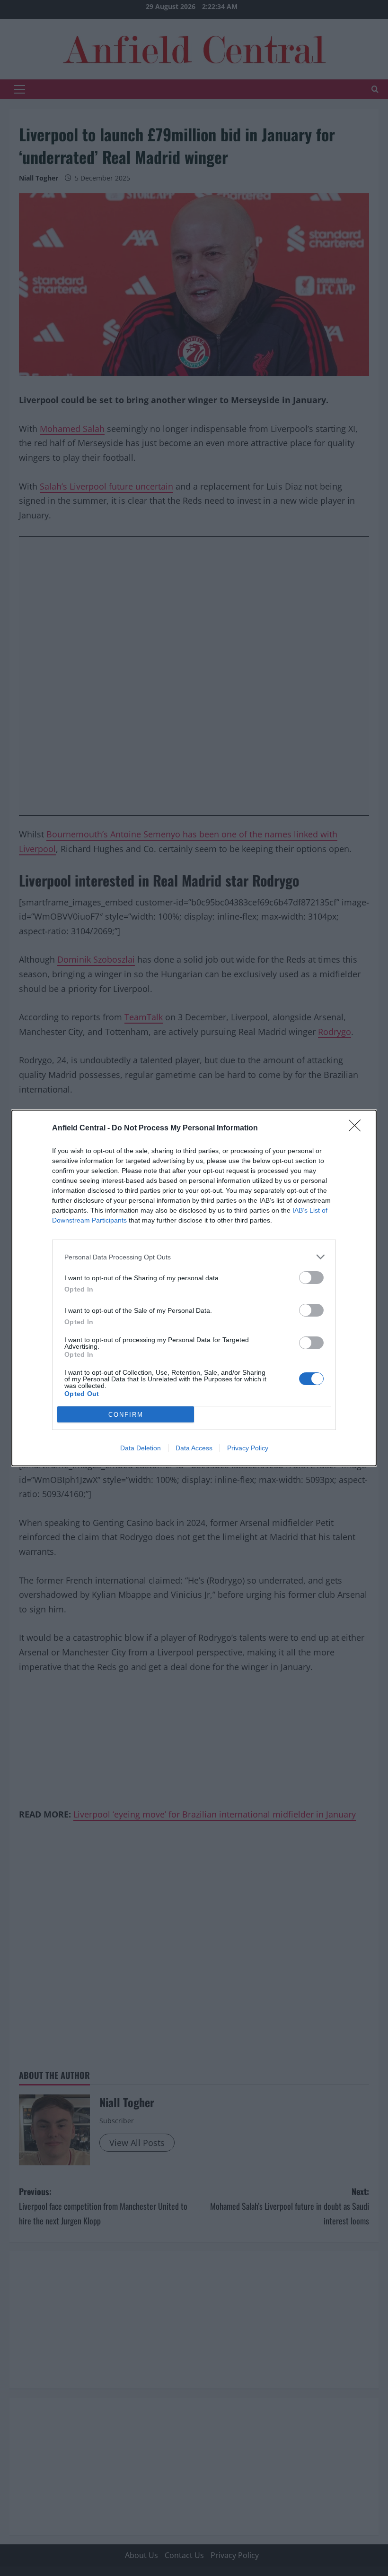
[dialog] (194, 1288)
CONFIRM (126, 1415)
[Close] (358, 1129)
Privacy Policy (248, 1448)
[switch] (311, 1278)
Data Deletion (141, 1448)
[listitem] (194, 1257)
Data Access (194, 1448)
